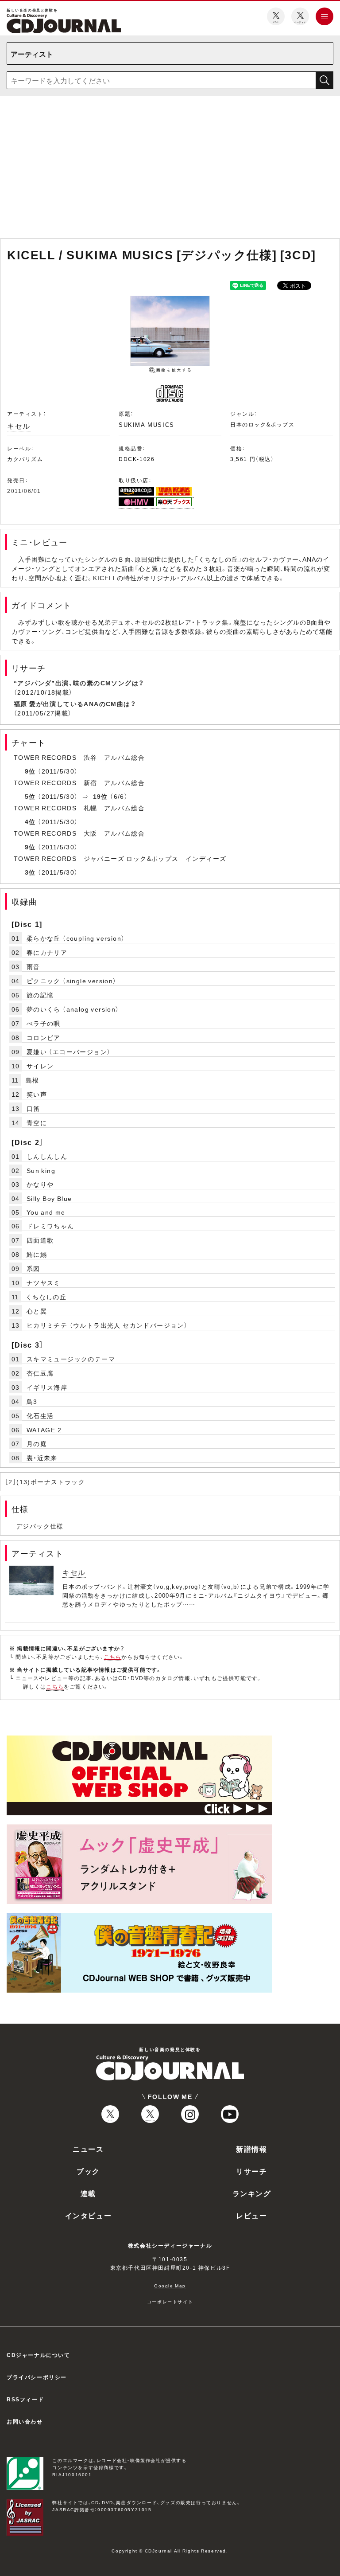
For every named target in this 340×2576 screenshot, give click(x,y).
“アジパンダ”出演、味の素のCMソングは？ (79, 683)
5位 (30, 796)
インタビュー (89, 2215)
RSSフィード (25, 2399)
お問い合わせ (25, 2421)
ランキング (252, 2193)
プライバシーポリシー (37, 2377)
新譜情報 (251, 2149)
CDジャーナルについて (39, 2355)
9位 (30, 771)
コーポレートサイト (170, 2301)
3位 (30, 872)
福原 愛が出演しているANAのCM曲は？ (75, 704)
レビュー (251, 2215)
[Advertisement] (170, 169)
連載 (88, 2193)
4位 (30, 821)
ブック (88, 2171)
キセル (19, 426)
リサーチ (251, 2171)
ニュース (88, 2149)
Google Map (170, 2285)
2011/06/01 (24, 491)
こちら (113, 1657)
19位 (100, 796)
